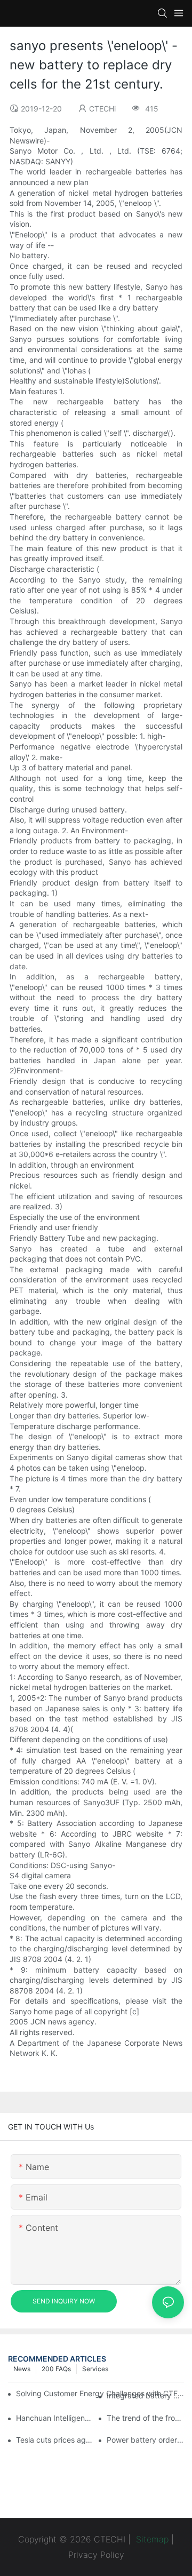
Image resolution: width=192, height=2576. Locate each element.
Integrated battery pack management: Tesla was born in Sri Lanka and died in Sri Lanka (145, 2395)
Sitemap (151, 2539)
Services (95, 2369)
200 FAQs (56, 2369)
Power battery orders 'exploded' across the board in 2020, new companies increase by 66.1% (145, 2440)
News (22, 2369)
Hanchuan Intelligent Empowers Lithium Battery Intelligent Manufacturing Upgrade (55, 2418)
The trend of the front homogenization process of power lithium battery (145, 2418)
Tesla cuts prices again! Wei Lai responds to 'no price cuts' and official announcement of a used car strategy (55, 2440)
